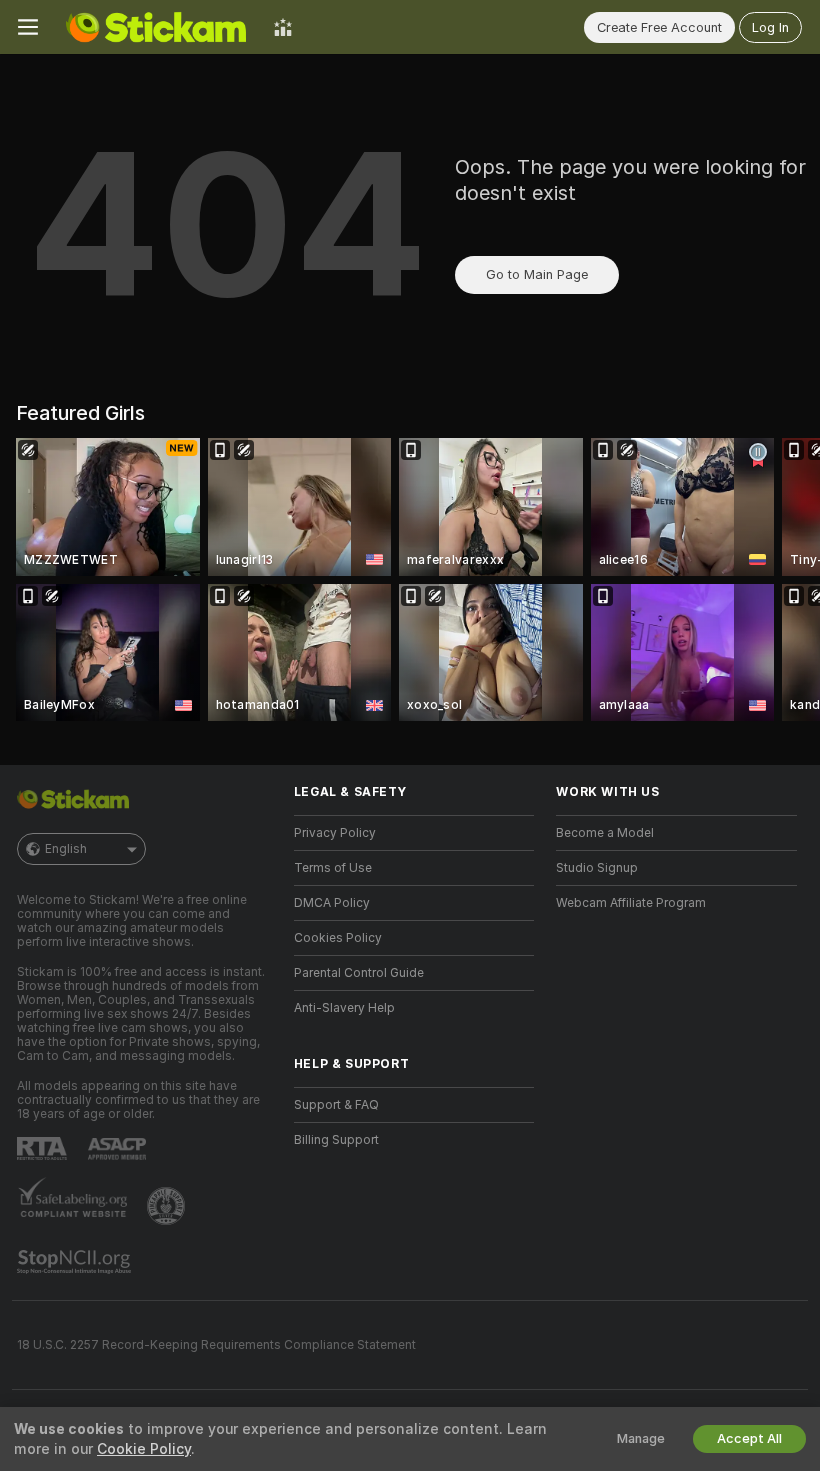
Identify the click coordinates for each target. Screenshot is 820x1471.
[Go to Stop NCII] (76, 1262)
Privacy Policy (335, 833)
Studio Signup (597, 868)
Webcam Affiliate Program (631, 903)
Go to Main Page (537, 274)
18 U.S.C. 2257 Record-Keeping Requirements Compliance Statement (216, 1345)
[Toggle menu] (28, 27)
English (66, 849)
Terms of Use (333, 868)
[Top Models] (283, 27)
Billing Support (336, 1140)
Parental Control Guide (359, 973)
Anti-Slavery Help (344, 1008)
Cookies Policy (338, 938)
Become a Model (605, 833)
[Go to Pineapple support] (168, 1206)
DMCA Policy (332, 903)
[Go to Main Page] (156, 27)
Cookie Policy (144, 1449)
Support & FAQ (336, 1105)
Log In (770, 27)
